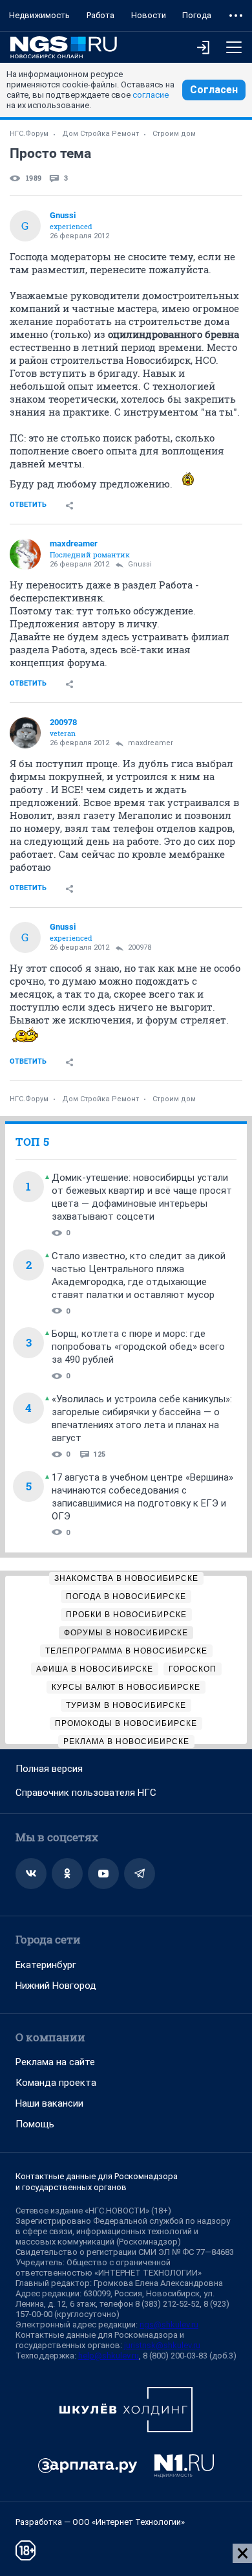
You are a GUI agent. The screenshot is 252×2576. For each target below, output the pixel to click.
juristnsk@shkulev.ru (162, 2345)
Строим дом (174, 134)
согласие (151, 95)
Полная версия (49, 1769)
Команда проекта (56, 2083)
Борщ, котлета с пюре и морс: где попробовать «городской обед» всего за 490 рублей (138, 1347)
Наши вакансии (49, 2103)
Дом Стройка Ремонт (100, 134)
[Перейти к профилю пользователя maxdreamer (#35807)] (25, 554)
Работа (100, 15)
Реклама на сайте (55, 2062)
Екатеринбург (46, 1965)
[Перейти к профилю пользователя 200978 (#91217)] (25, 733)
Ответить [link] (28, 505)
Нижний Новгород (56, 1986)
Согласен (214, 90)
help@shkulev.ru (109, 2356)
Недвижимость (39, 15)
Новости (149, 15)
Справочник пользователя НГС (86, 1793)
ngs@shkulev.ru (169, 2324)
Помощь (35, 2124)
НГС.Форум (29, 134)
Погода (197, 15)
